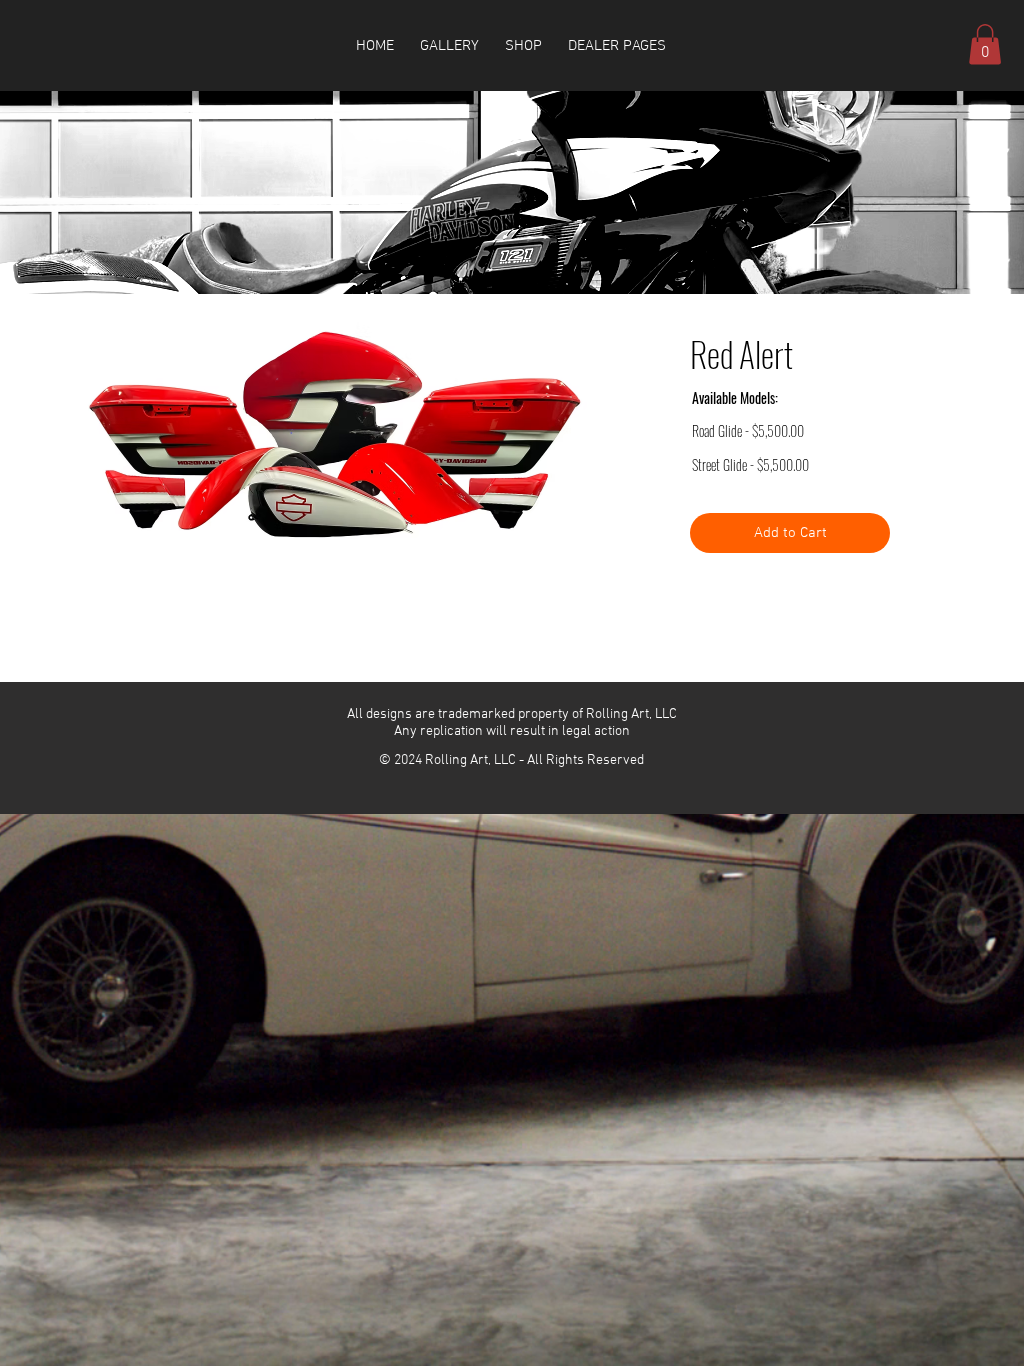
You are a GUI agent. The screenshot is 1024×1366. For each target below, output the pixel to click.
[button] (523, 46)
